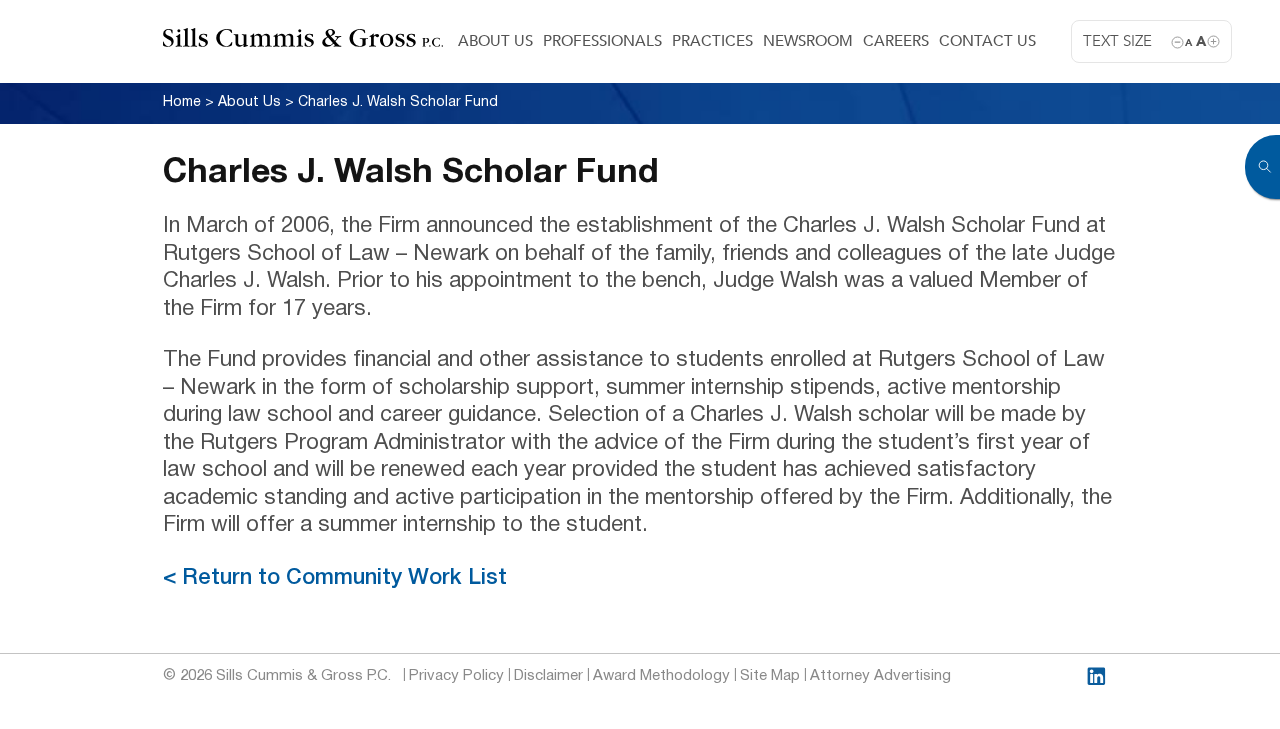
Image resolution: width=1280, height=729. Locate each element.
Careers (896, 41)
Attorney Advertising (880, 676)
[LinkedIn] (1096, 676)
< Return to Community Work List (335, 578)
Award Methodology (661, 676)
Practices (712, 41)
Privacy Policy (456, 676)
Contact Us (987, 41)
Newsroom (808, 41)
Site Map (770, 676)
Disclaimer (548, 676)
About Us (495, 41)
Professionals (602, 41)
